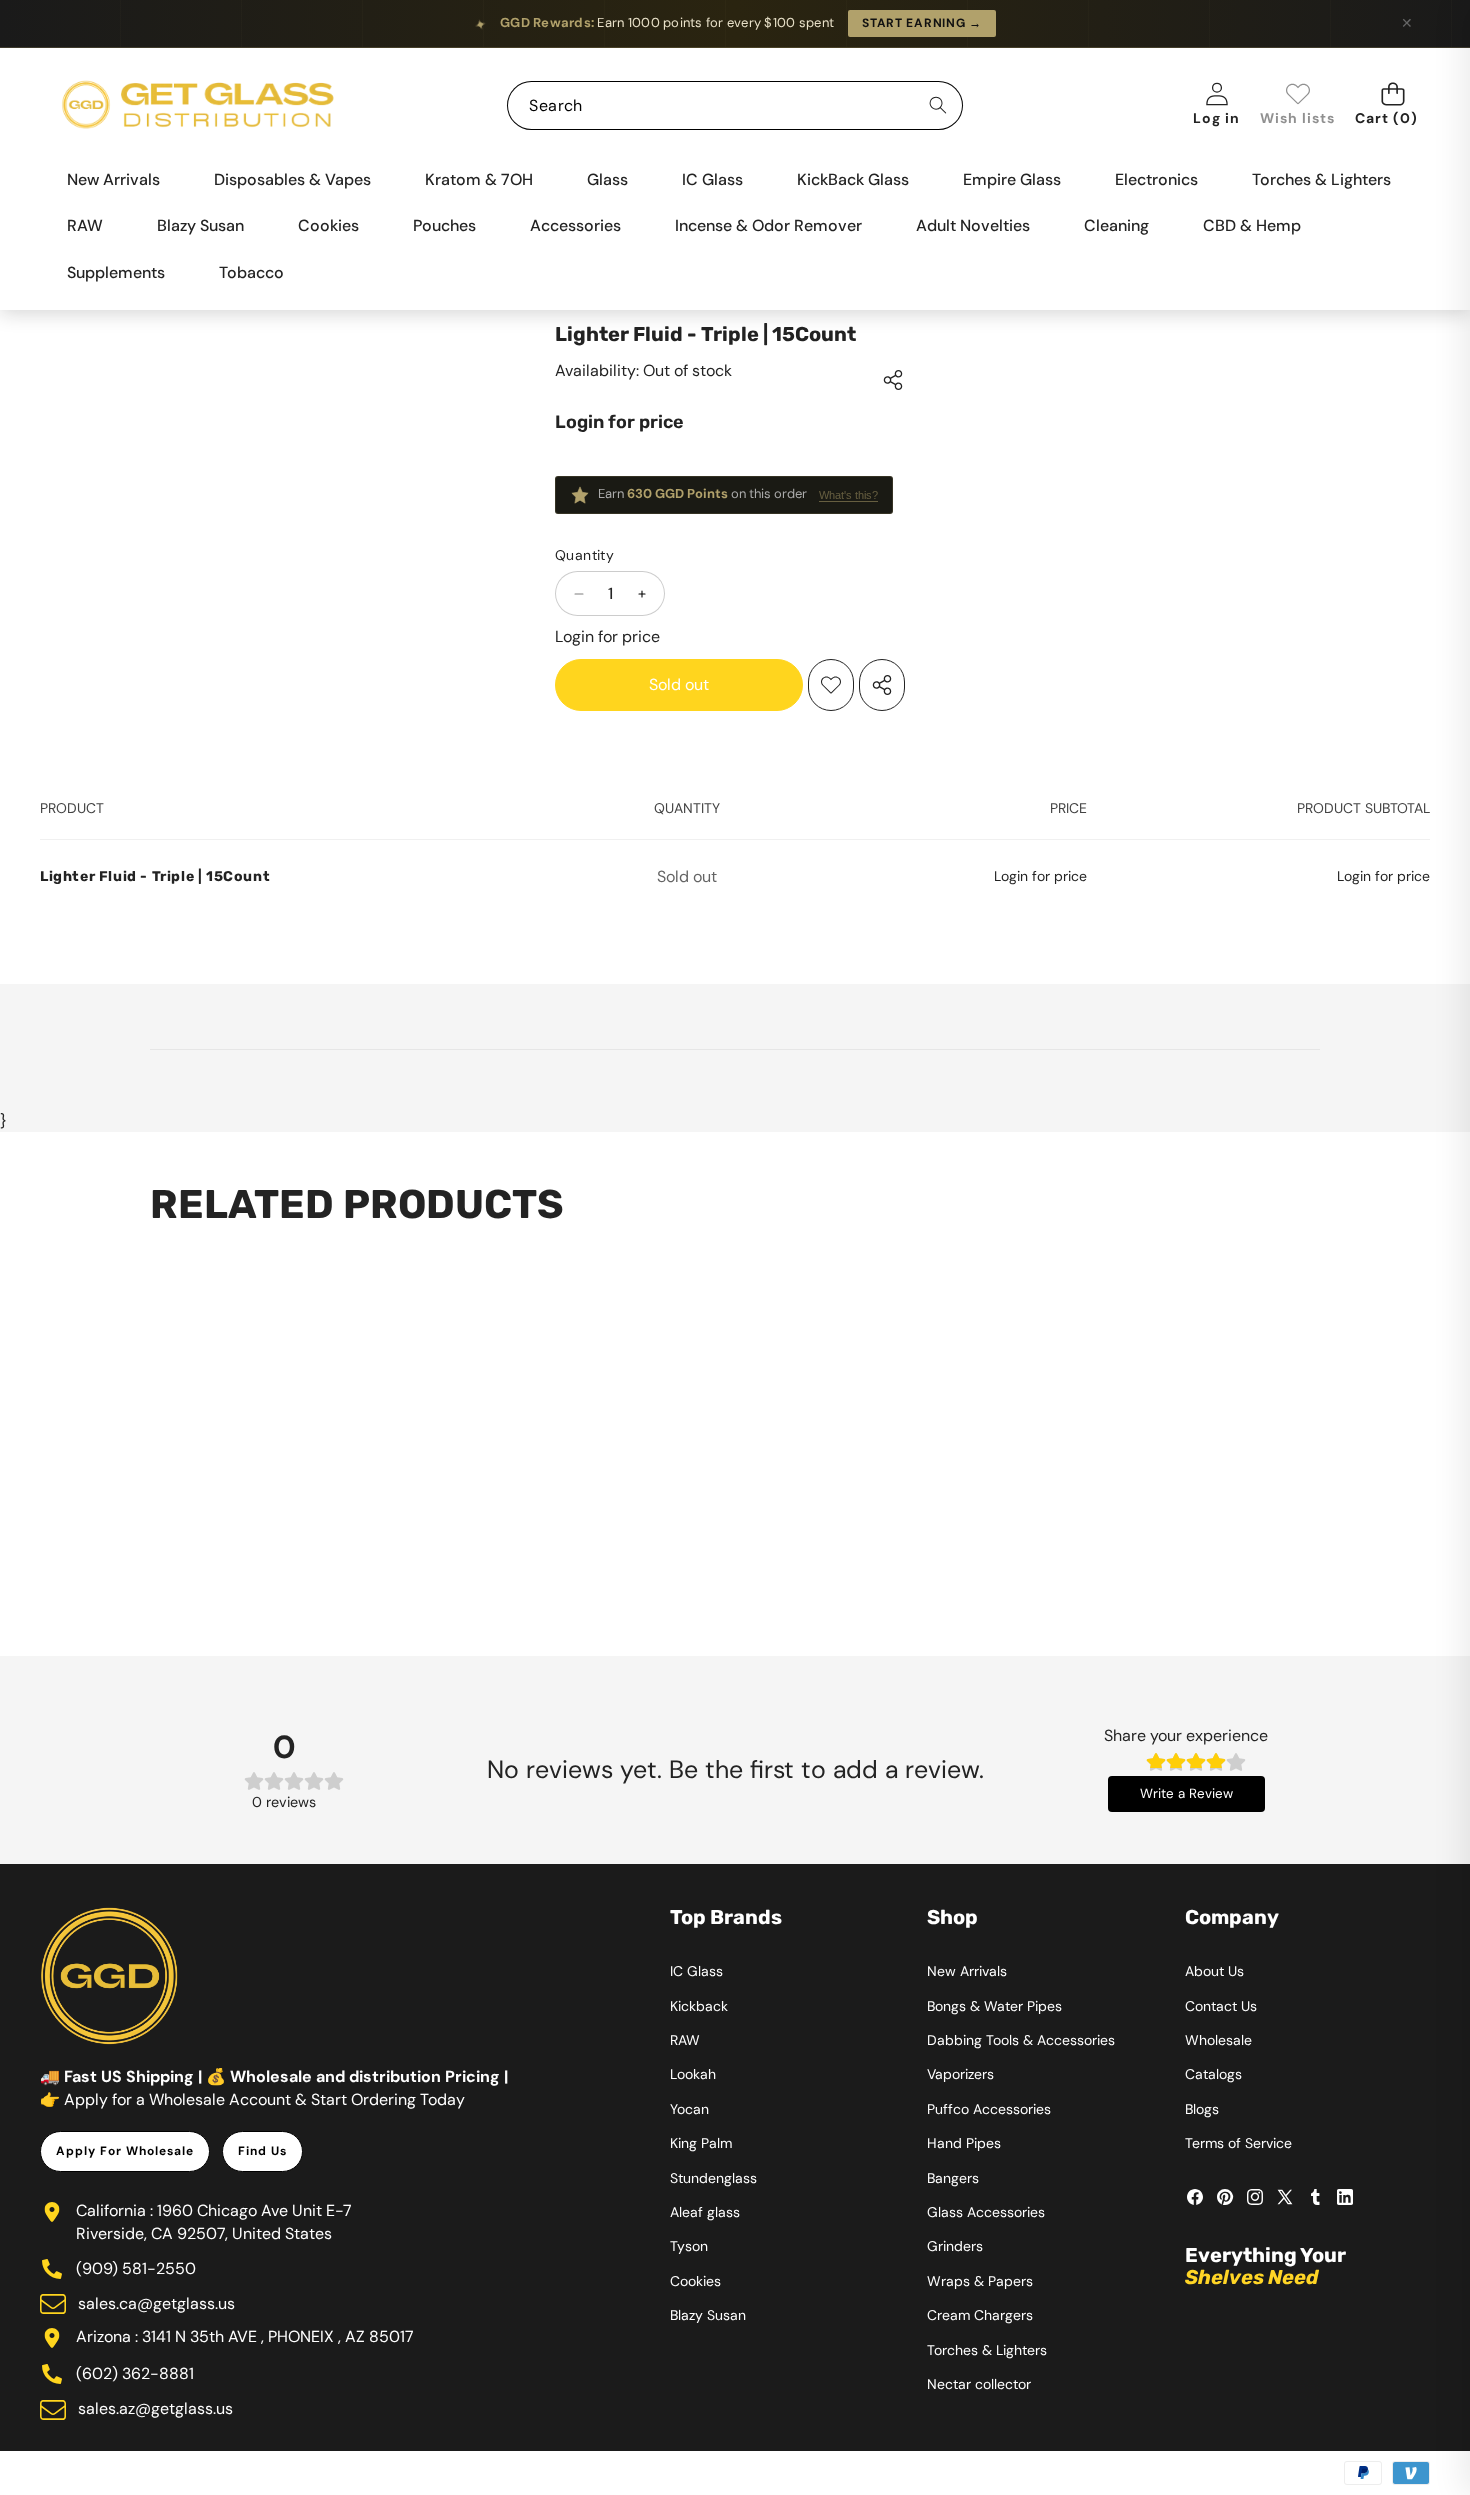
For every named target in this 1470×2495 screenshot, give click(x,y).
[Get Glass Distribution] (198, 105)
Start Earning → (922, 23)
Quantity (584, 555)
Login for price (619, 422)
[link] (1297, 105)
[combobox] (734, 105)
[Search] (938, 105)
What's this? (848, 495)
